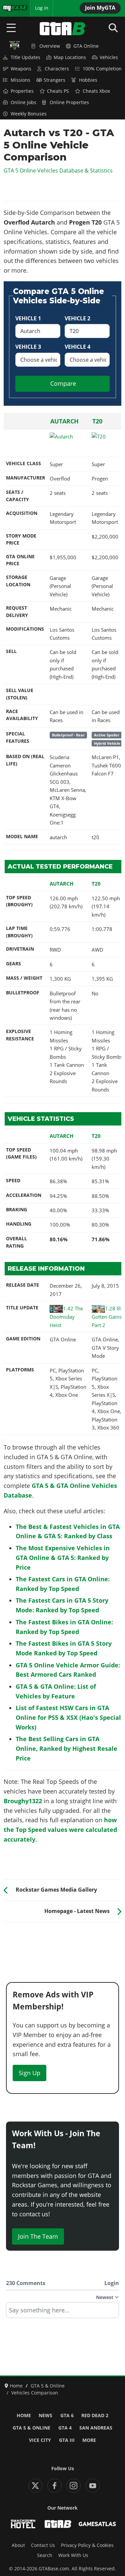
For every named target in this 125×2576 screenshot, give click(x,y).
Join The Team (38, 2236)
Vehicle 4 (77, 347)
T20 (97, 421)
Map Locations (70, 57)
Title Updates (25, 57)
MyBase (11, 8)
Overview (50, 46)
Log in (42, 8)
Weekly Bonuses (29, 114)
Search (45, 2555)
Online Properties (69, 102)
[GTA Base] (63, 29)
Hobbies (88, 80)
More (89, 2440)
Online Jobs (23, 102)
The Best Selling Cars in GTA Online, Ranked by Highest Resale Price (66, 1748)
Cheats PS (58, 91)
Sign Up (29, 2073)
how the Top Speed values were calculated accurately (60, 1830)
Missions (20, 80)
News (45, 2416)
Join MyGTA (100, 8)
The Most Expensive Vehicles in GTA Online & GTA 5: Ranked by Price (63, 1558)
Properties (22, 91)
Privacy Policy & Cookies (87, 2545)
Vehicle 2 (77, 318)
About (18, 2545)
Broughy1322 (23, 1801)
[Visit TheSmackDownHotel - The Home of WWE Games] (23, 2524)
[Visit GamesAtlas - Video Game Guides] (97, 2524)
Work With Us (73, 2555)
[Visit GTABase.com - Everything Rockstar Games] (58, 2524)
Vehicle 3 (28, 347)
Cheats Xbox (96, 91)
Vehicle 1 (28, 318)
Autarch (64, 421)
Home (24, 2416)
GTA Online (86, 46)
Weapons (21, 69)
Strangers (54, 80)
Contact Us (43, 2545)
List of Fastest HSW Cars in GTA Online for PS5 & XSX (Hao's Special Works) (68, 1717)
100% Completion (102, 69)
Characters (57, 69)
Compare (63, 383)
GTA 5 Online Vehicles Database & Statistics (58, 171)
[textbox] (62, 2312)
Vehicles (109, 57)
